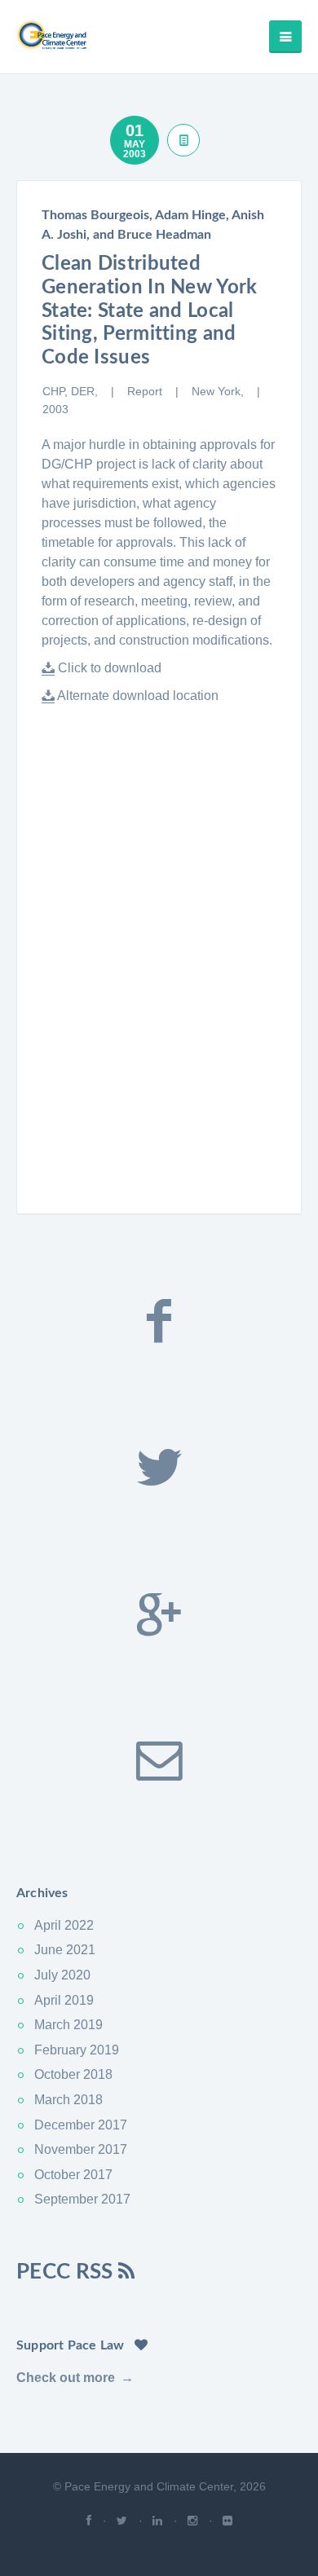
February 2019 (77, 2050)
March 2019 (68, 2025)
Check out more (66, 2378)
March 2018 (68, 2100)
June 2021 (65, 1950)
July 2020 (62, 1975)
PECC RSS (67, 2272)
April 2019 (64, 2000)
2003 (55, 409)
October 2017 (73, 2175)
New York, (219, 391)
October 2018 (73, 2074)
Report (146, 391)
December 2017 (81, 2125)
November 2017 (81, 2149)
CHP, (57, 391)
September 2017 (82, 2199)
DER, (86, 391)
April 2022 (64, 1925)
